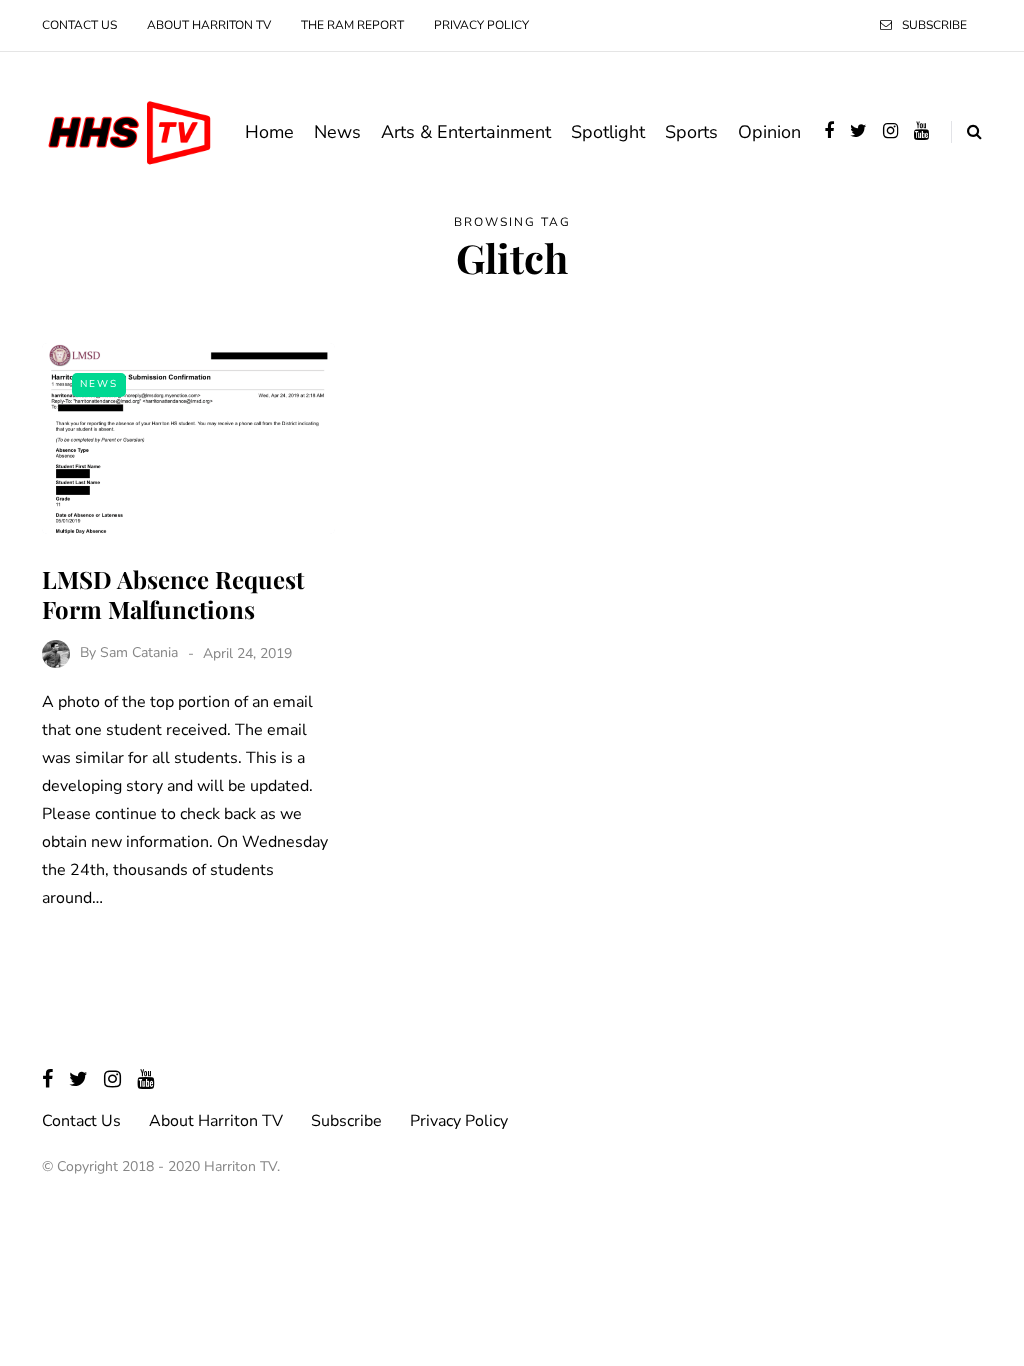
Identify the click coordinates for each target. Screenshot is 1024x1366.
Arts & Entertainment (466, 132)
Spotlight (608, 132)
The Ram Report (352, 25)
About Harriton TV (209, 25)
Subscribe (934, 25)
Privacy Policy (481, 25)
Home (269, 132)
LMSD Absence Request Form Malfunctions (173, 594)
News (337, 132)
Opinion (769, 132)
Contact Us (79, 25)
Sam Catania (139, 653)
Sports (691, 132)
